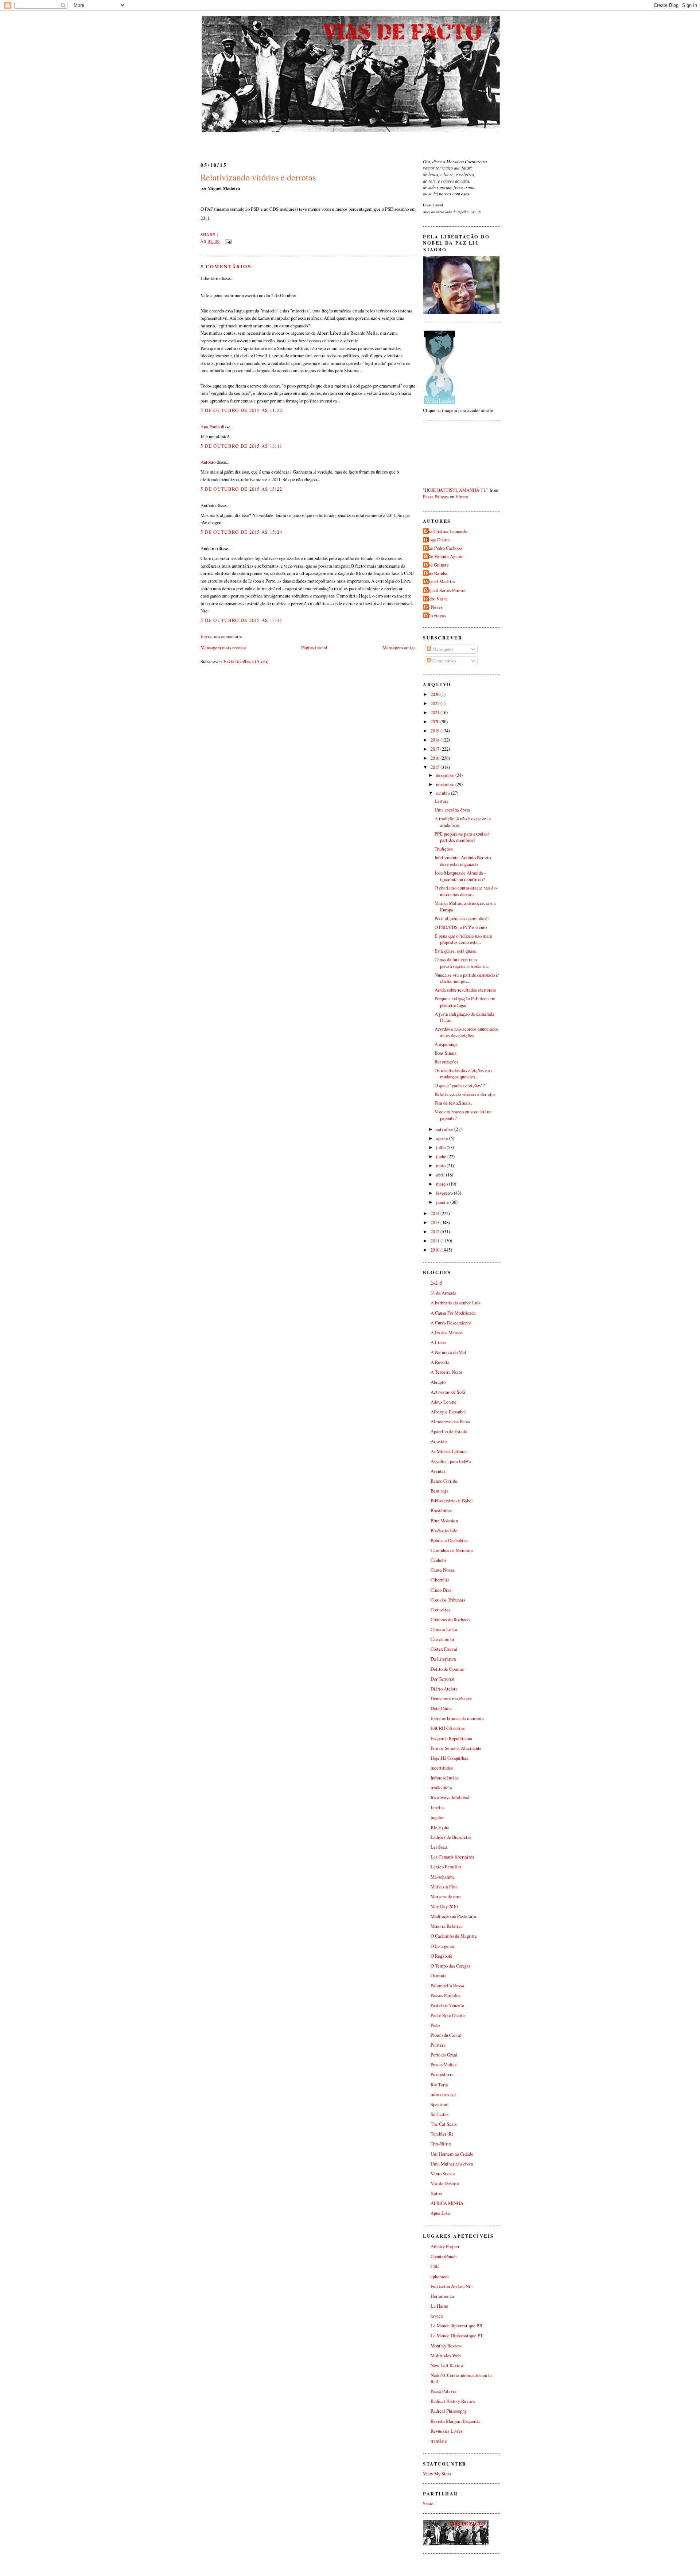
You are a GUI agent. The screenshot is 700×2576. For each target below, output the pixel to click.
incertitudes (442, 1768)
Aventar (438, 1471)
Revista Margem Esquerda (455, 2421)
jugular (437, 1818)
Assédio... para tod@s (451, 1461)
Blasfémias (441, 1511)
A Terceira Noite (446, 1372)
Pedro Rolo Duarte (448, 2015)
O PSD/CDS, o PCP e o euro (461, 927)
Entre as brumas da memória (457, 1718)
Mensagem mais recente (223, 647)
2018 (435, 740)
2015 (435, 767)
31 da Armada (444, 1293)
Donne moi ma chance (451, 1699)
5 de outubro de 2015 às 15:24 (241, 532)
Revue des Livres (447, 2431)
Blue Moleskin (444, 1521)
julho (441, 1147)
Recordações (446, 1062)
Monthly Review (446, 2346)
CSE (435, 2266)
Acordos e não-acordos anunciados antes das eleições (466, 1032)
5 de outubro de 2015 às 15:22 (241, 489)
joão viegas (435, 616)
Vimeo (462, 497)
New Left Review (447, 2365)
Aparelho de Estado (449, 1431)
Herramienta (442, 2296)
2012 (435, 1232)
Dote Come (441, 1709)
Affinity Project (445, 2247)
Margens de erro (446, 1897)
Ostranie (439, 1976)
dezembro (446, 775)
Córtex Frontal (444, 1649)
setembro (445, 1129)
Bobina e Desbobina (449, 1540)
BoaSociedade (444, 1531)
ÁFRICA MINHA (447, 2203)
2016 (435, 758)
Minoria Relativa (447, 1926)
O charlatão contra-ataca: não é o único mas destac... (466, 891)
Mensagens (442, 649)
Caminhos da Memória (452, 1550)
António (208, 462)
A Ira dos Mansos (447, 1333)
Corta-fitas (440, 1610)
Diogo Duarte (437, 540)
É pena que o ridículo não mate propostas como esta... (463, 939)
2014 (435, 1213)
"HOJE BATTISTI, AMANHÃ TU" (456, 490)
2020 (435, 722)
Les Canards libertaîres (452, 1857)
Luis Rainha (436, 573)
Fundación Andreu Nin (452, 2286)
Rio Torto (439, 2085)
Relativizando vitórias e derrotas (258, 177)
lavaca (437, 2316)
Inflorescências (445, 1778)
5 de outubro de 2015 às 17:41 (241, 620)
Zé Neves (434, 607)
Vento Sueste (443, 2174)
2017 (435, 749)
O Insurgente (442, 1946)
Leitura (442, 801)
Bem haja (440, 1491)
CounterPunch (444, 2256)
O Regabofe (442, 1956)
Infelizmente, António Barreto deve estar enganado (463, 861)
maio (441, 1166)
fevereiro (445, 1193)
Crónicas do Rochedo (450, 1620)
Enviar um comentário (221, 636)
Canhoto (438, 1560)
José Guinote (437, 565)
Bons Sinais (446, 1053)
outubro (444, 793)
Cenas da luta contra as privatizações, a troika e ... (462, 963)
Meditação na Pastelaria (453, 1916)
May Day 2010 (444, 1906)
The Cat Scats (444, 2124)
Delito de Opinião (447, 1669)
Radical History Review (453, 2401)
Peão (435, 2025)
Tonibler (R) (442, 2134)
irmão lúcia (441, 1788)
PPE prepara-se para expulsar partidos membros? (462, 837)
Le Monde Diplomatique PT (457, 2336)
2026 (435, 694)
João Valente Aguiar (444, 557)
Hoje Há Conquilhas (449, 1758)
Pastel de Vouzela (447, 2005)
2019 (435, 731)
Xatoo (436, 2193)
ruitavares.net (443, 2095)
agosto (443, 1138)
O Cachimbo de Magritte (454, 1936)
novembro (446, 784)
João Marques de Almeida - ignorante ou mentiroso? (460, 876)
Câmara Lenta (444, 1629)
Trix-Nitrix (441, 2144)
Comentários (444, 661)
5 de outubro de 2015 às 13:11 (241, 446)
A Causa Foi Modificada (453, 1313)
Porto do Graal (444, 2055)
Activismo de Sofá (448, 1392)
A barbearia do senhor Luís (456, 1303)
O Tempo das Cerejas (450, 1966)
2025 (435, 703)
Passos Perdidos (445, 1995)
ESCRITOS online (448, 1728)
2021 (435, 713)
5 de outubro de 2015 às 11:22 (241, 410)
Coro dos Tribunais (448, 1600)
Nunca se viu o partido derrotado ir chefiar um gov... (467, 978)
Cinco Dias (441, 1590)
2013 (435, 1223)
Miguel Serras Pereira (445, 590)
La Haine (439, 2306)
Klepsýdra (440, 1827)
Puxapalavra (442, 2075)
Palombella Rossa (447, 1986)
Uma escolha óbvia (452, 810)
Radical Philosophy (449, 2411)
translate (439, 2441)
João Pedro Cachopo (443, 548)
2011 (435, 1241)
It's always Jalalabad (450, 1797)
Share (208, 235)
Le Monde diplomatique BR (456, 2326)
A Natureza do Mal (448, 1352)
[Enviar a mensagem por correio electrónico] (227, 241)
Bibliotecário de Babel (452, 1501)
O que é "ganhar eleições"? (460, 1085)
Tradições (444, 849)
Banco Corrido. (444, 1481)
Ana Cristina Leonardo (446, 531)
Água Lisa (440, 2213)
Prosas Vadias (444, 2065)
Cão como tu (442, 1639)
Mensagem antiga (399, 647)
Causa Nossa (442, 1570)
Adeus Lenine (444, 1402)
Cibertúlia (440, 1580)
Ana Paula (210, 427)
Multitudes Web (446, 2356)
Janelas (437, 1808)
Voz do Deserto (445, 2184)
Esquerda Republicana (451, 1738)
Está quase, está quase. (456, 951)
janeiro (443, 1202)
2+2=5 (436, 1283)
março (442, 1184)
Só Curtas (440, 2114)
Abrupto (438, 1382)
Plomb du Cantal (446, 2035)
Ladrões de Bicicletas (451, 1837)
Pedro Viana (436, 599)
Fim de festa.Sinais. (453, 1103)
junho (442, 1157)
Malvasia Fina (444, 1887)
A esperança (446, 1044)
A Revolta (440, 1362)
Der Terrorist (443, 1679)
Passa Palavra (436, 497)
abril (441, 1175)
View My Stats (437, 2474)
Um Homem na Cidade (452, 2154)
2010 (435, 1250)
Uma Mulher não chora (452, 2164)
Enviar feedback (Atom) (246, 661)
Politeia (438, 2045)
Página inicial (314, 647)
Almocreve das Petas (450, 1422)
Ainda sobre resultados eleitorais (465, 990)
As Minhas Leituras (449, 1452)
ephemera (440, 2277)
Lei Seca (439, 1847)
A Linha (438, 1343)
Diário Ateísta (444, 1689)
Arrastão (439, 1441)
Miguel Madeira (440, 582)
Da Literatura (443, 1659)
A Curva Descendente (451, 1323)
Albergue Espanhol (448, 1412)
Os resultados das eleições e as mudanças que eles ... (463, 1074)
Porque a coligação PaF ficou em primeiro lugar (465, 1002)
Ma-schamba (443, 1877)
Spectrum (440, 2104)
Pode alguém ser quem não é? (462, 919)
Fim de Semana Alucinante (456, 1748)
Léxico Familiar (446, 1867)
